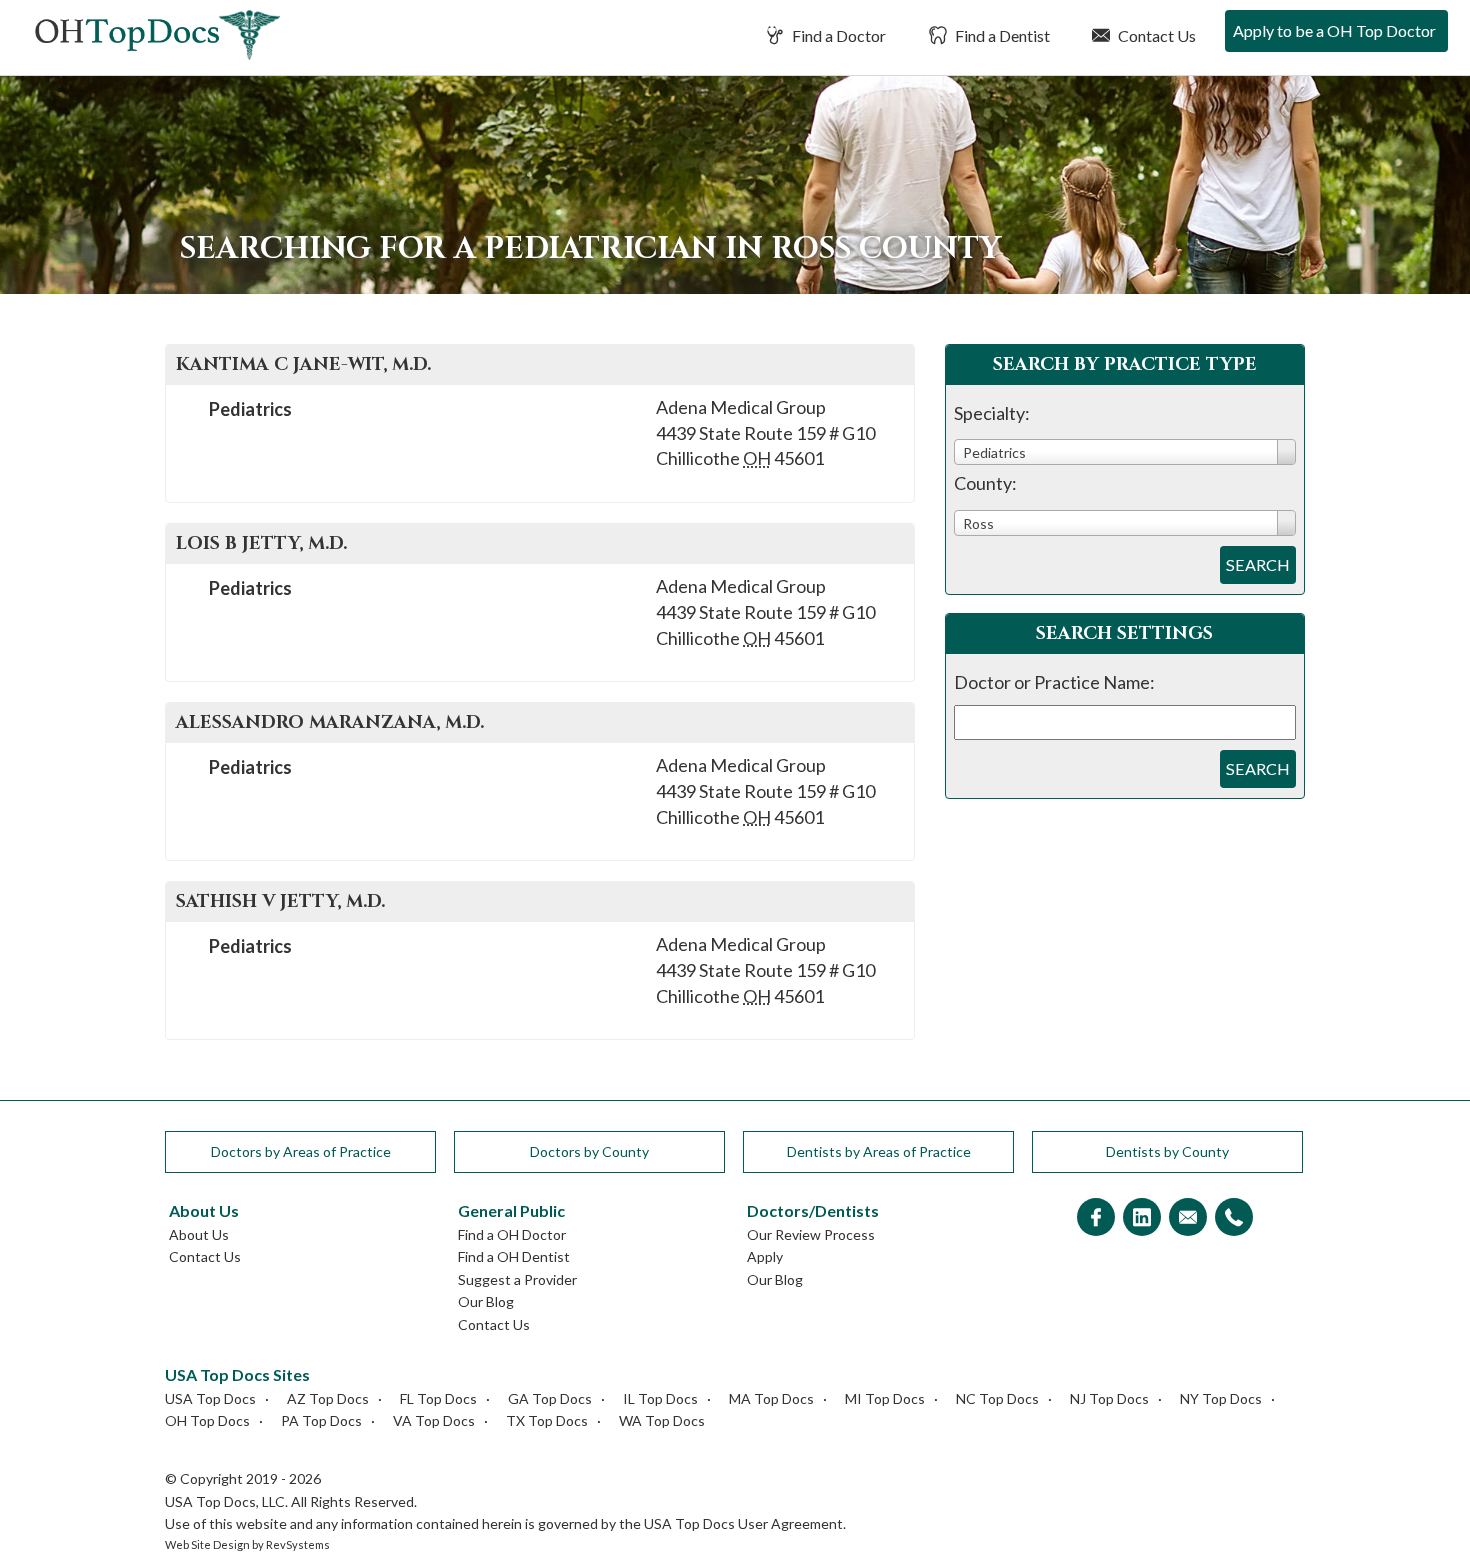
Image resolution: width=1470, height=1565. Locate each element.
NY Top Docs (1221, 1398)
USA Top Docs (210, 1398)
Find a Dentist (1001, 35)
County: (985, 483)
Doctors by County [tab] (589, 1151)
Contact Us (1155, 35)
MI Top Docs (885, 1398)
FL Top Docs (438, 1398)
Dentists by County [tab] (1167, 1151)
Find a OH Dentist (514, 1256)
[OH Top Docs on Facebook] (1096, 1218)
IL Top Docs (660, 1398)
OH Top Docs (207, 1420)
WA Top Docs (662, 1420)
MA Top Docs (771, 1398)
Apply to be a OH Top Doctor (1334, 30)
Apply (765, 1256)
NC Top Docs (997, 1398)
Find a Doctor (837, 35)
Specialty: (992, 413)
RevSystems (298, 1544)
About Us (199, 1234)
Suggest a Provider (517, 1279)
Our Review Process (811, 1234)
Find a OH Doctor (512, 1234)
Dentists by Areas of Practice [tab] (879, 1151)
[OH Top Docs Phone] (1234, 1218)
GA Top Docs (550, 1398)
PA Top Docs (321, 1420)
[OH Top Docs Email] (1188, 1218)
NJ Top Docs (1109, 1398)
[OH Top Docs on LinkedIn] (1142, 1218)
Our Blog (486, 1301)
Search (1258, 564)
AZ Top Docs (328, 1398)
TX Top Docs (547, 1420)
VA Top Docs (434, 1420)
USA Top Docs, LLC (225, 1501)
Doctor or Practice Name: (1054, 682)
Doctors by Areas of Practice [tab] (301, 1151)
